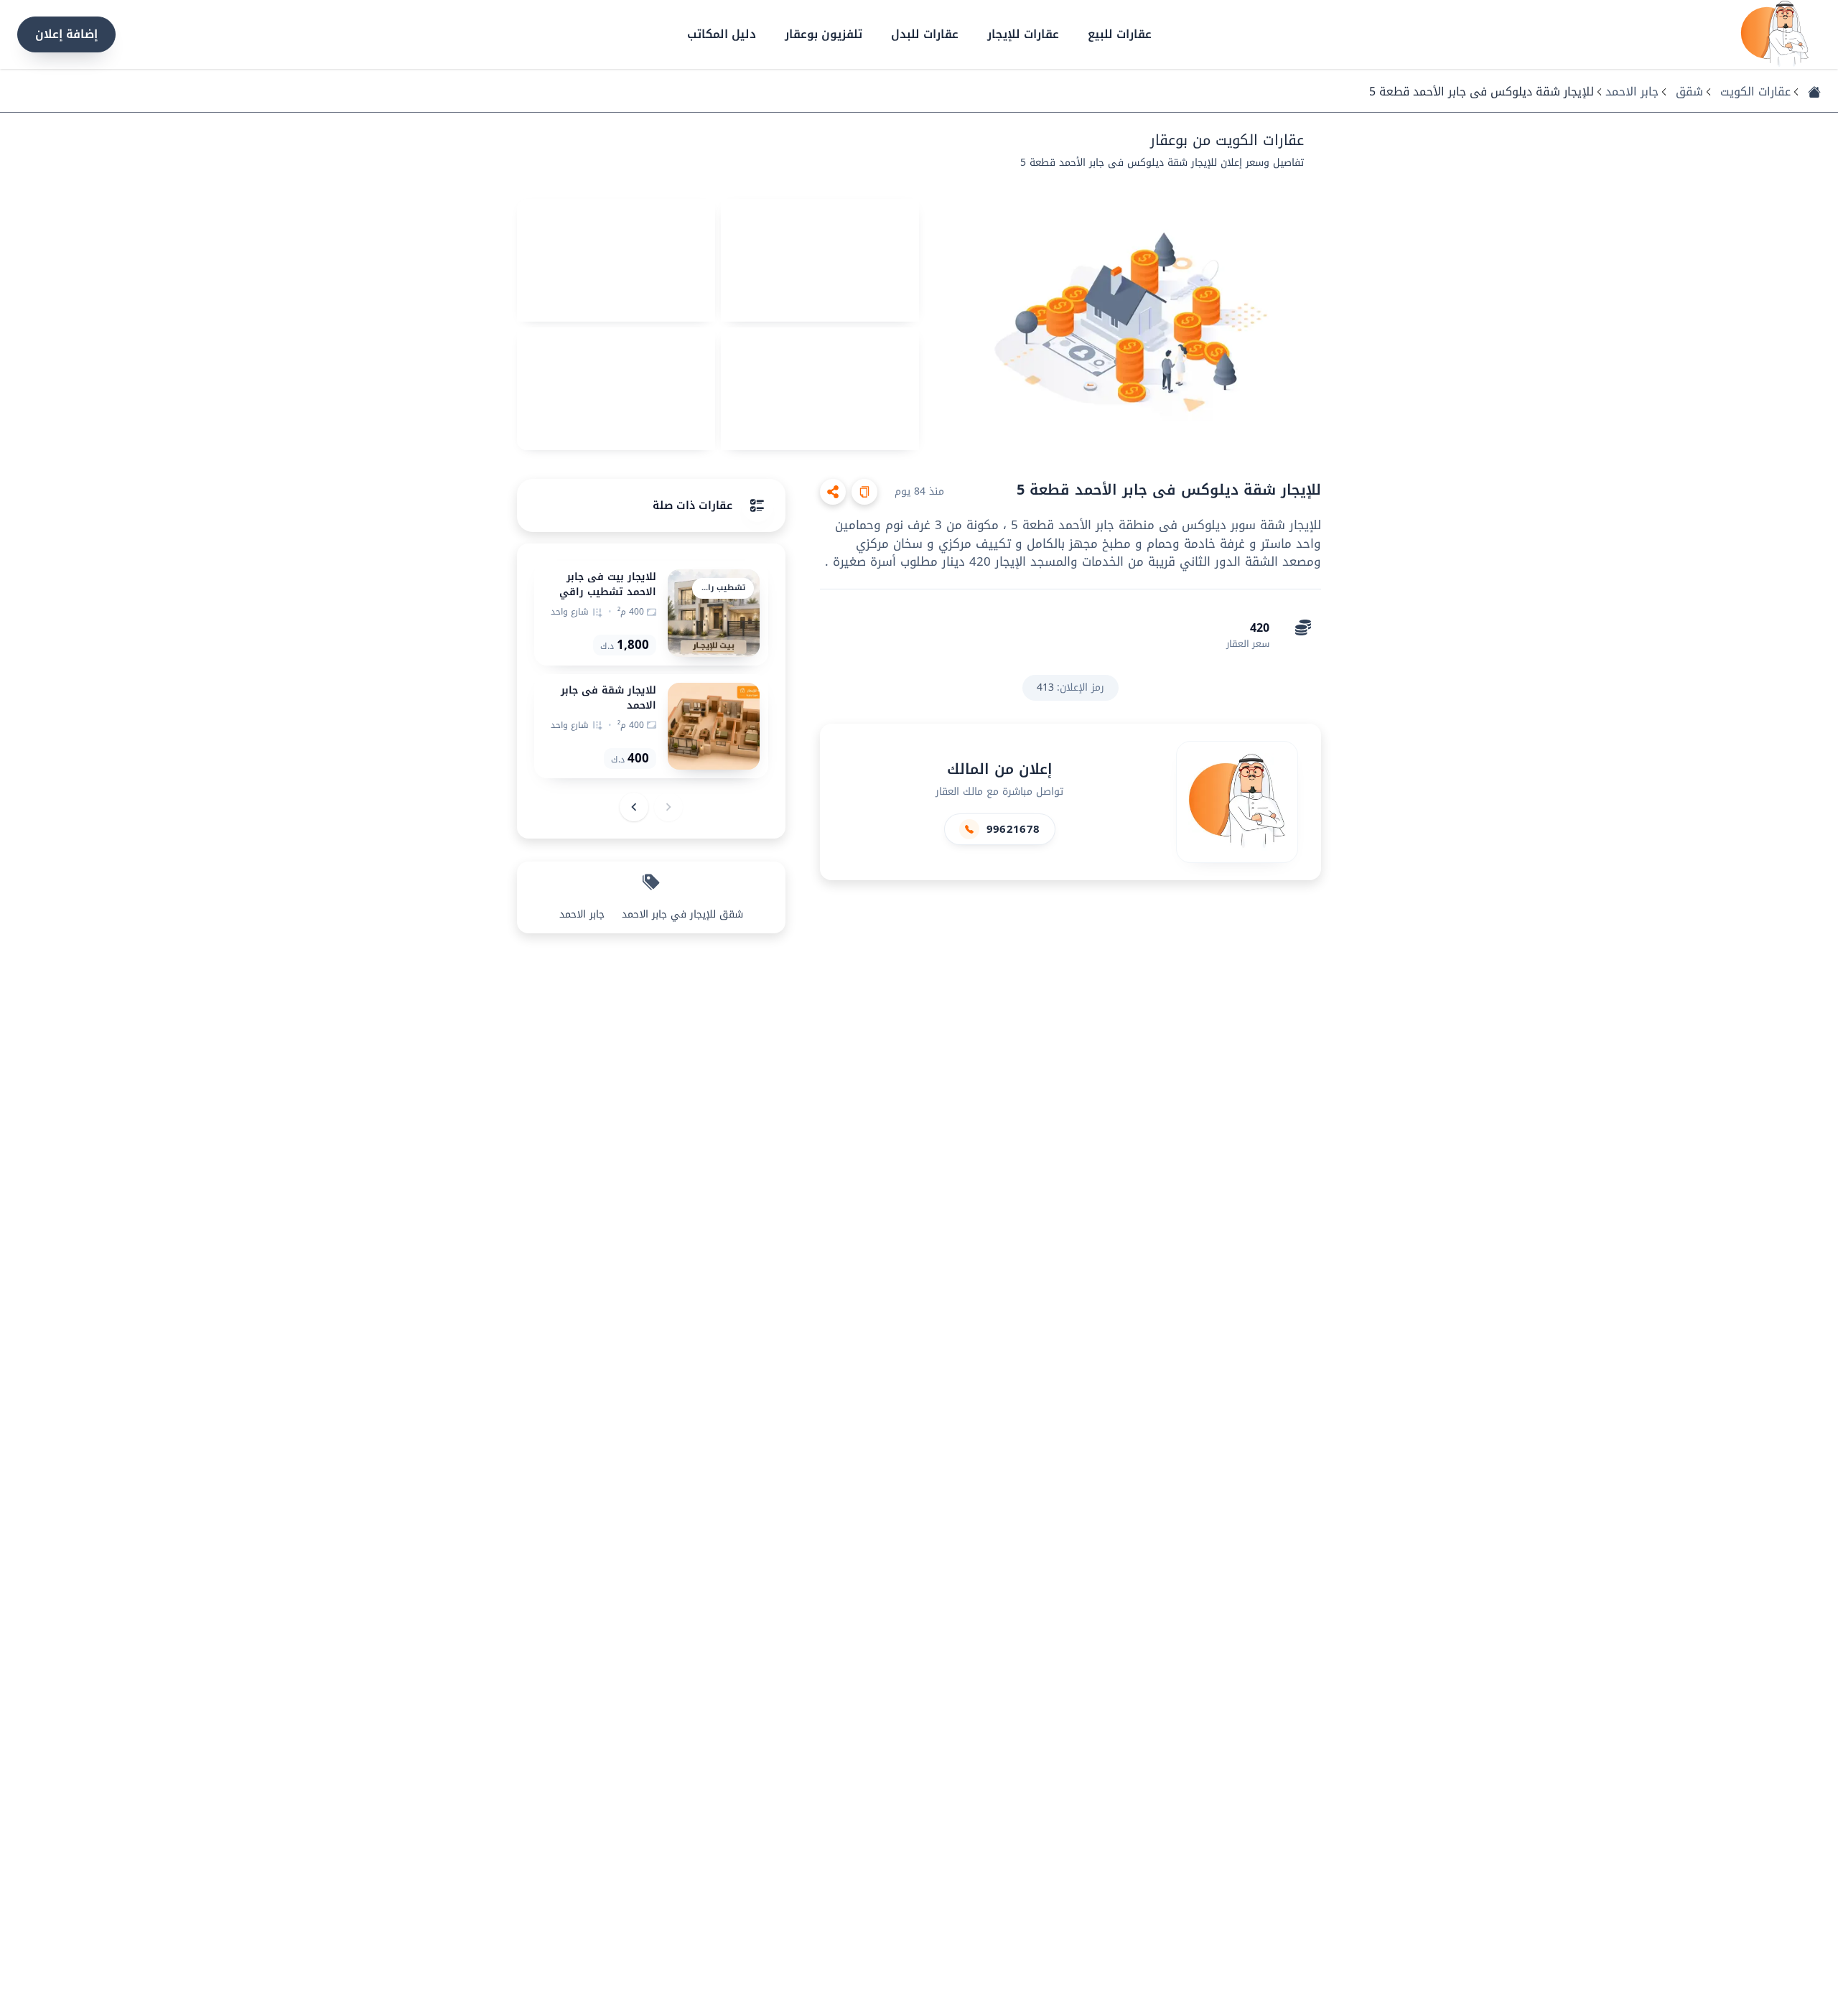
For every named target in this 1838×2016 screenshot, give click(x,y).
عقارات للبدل (925, 34)
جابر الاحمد (1632, 92)
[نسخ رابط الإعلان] (864, 492)
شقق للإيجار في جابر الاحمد (682, 915)
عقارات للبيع (1120, 34)
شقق (1689, 92)
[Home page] (1775, 34)
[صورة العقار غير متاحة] (1123, 325)
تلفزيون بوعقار (824, 34)
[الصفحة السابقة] (668, 807)
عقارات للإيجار (1023, 34)
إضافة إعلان (66, 34)
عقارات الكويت (1755, 92)
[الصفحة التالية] (634, 807)
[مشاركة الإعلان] (833, 492)
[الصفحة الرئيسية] (1814, 92)
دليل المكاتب (722, 34)
